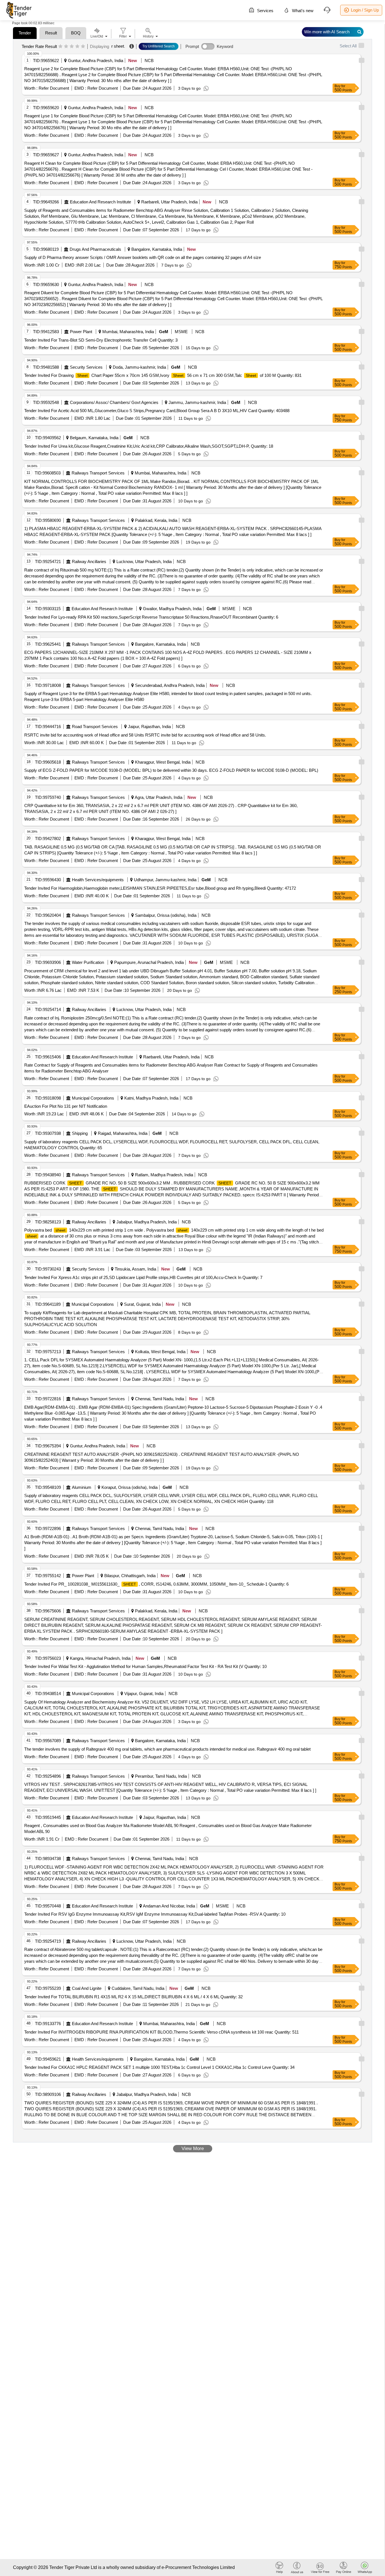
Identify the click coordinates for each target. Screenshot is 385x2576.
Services (265, 11)
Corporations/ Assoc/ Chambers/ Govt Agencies (114, 402)
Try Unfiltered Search (159, 46)
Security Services (86, 367)
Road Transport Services (95, 727)
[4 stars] (77, 47)
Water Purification (88, 962)
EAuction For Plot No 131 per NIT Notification (66, 1106)
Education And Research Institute (100, 202)
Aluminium (82, 1487)
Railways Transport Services (98, 473)
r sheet (118, 46)
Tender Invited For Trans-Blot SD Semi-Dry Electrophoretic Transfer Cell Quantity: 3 (101, 340)
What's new (302, 11)
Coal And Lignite (87, 1988)
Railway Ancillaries (89, 561)
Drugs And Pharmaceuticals (95, 249)
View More (193, 2149)
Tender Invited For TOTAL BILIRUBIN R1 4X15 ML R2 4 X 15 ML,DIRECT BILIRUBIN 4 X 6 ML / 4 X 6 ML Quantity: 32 (133, 1997)
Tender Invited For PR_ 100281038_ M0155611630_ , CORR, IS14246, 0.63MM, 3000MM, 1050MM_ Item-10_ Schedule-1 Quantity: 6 (156, 1584)
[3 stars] (72, 47)
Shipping (80, 1133)
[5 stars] (83, 47)
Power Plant (81, 332)
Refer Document (53, 88)
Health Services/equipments (98, 880)
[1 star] (60, 47)
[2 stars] (66, 47)
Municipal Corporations (93, 1098)
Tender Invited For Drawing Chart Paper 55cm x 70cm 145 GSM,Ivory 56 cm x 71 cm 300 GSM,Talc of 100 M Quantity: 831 (163, 375)
